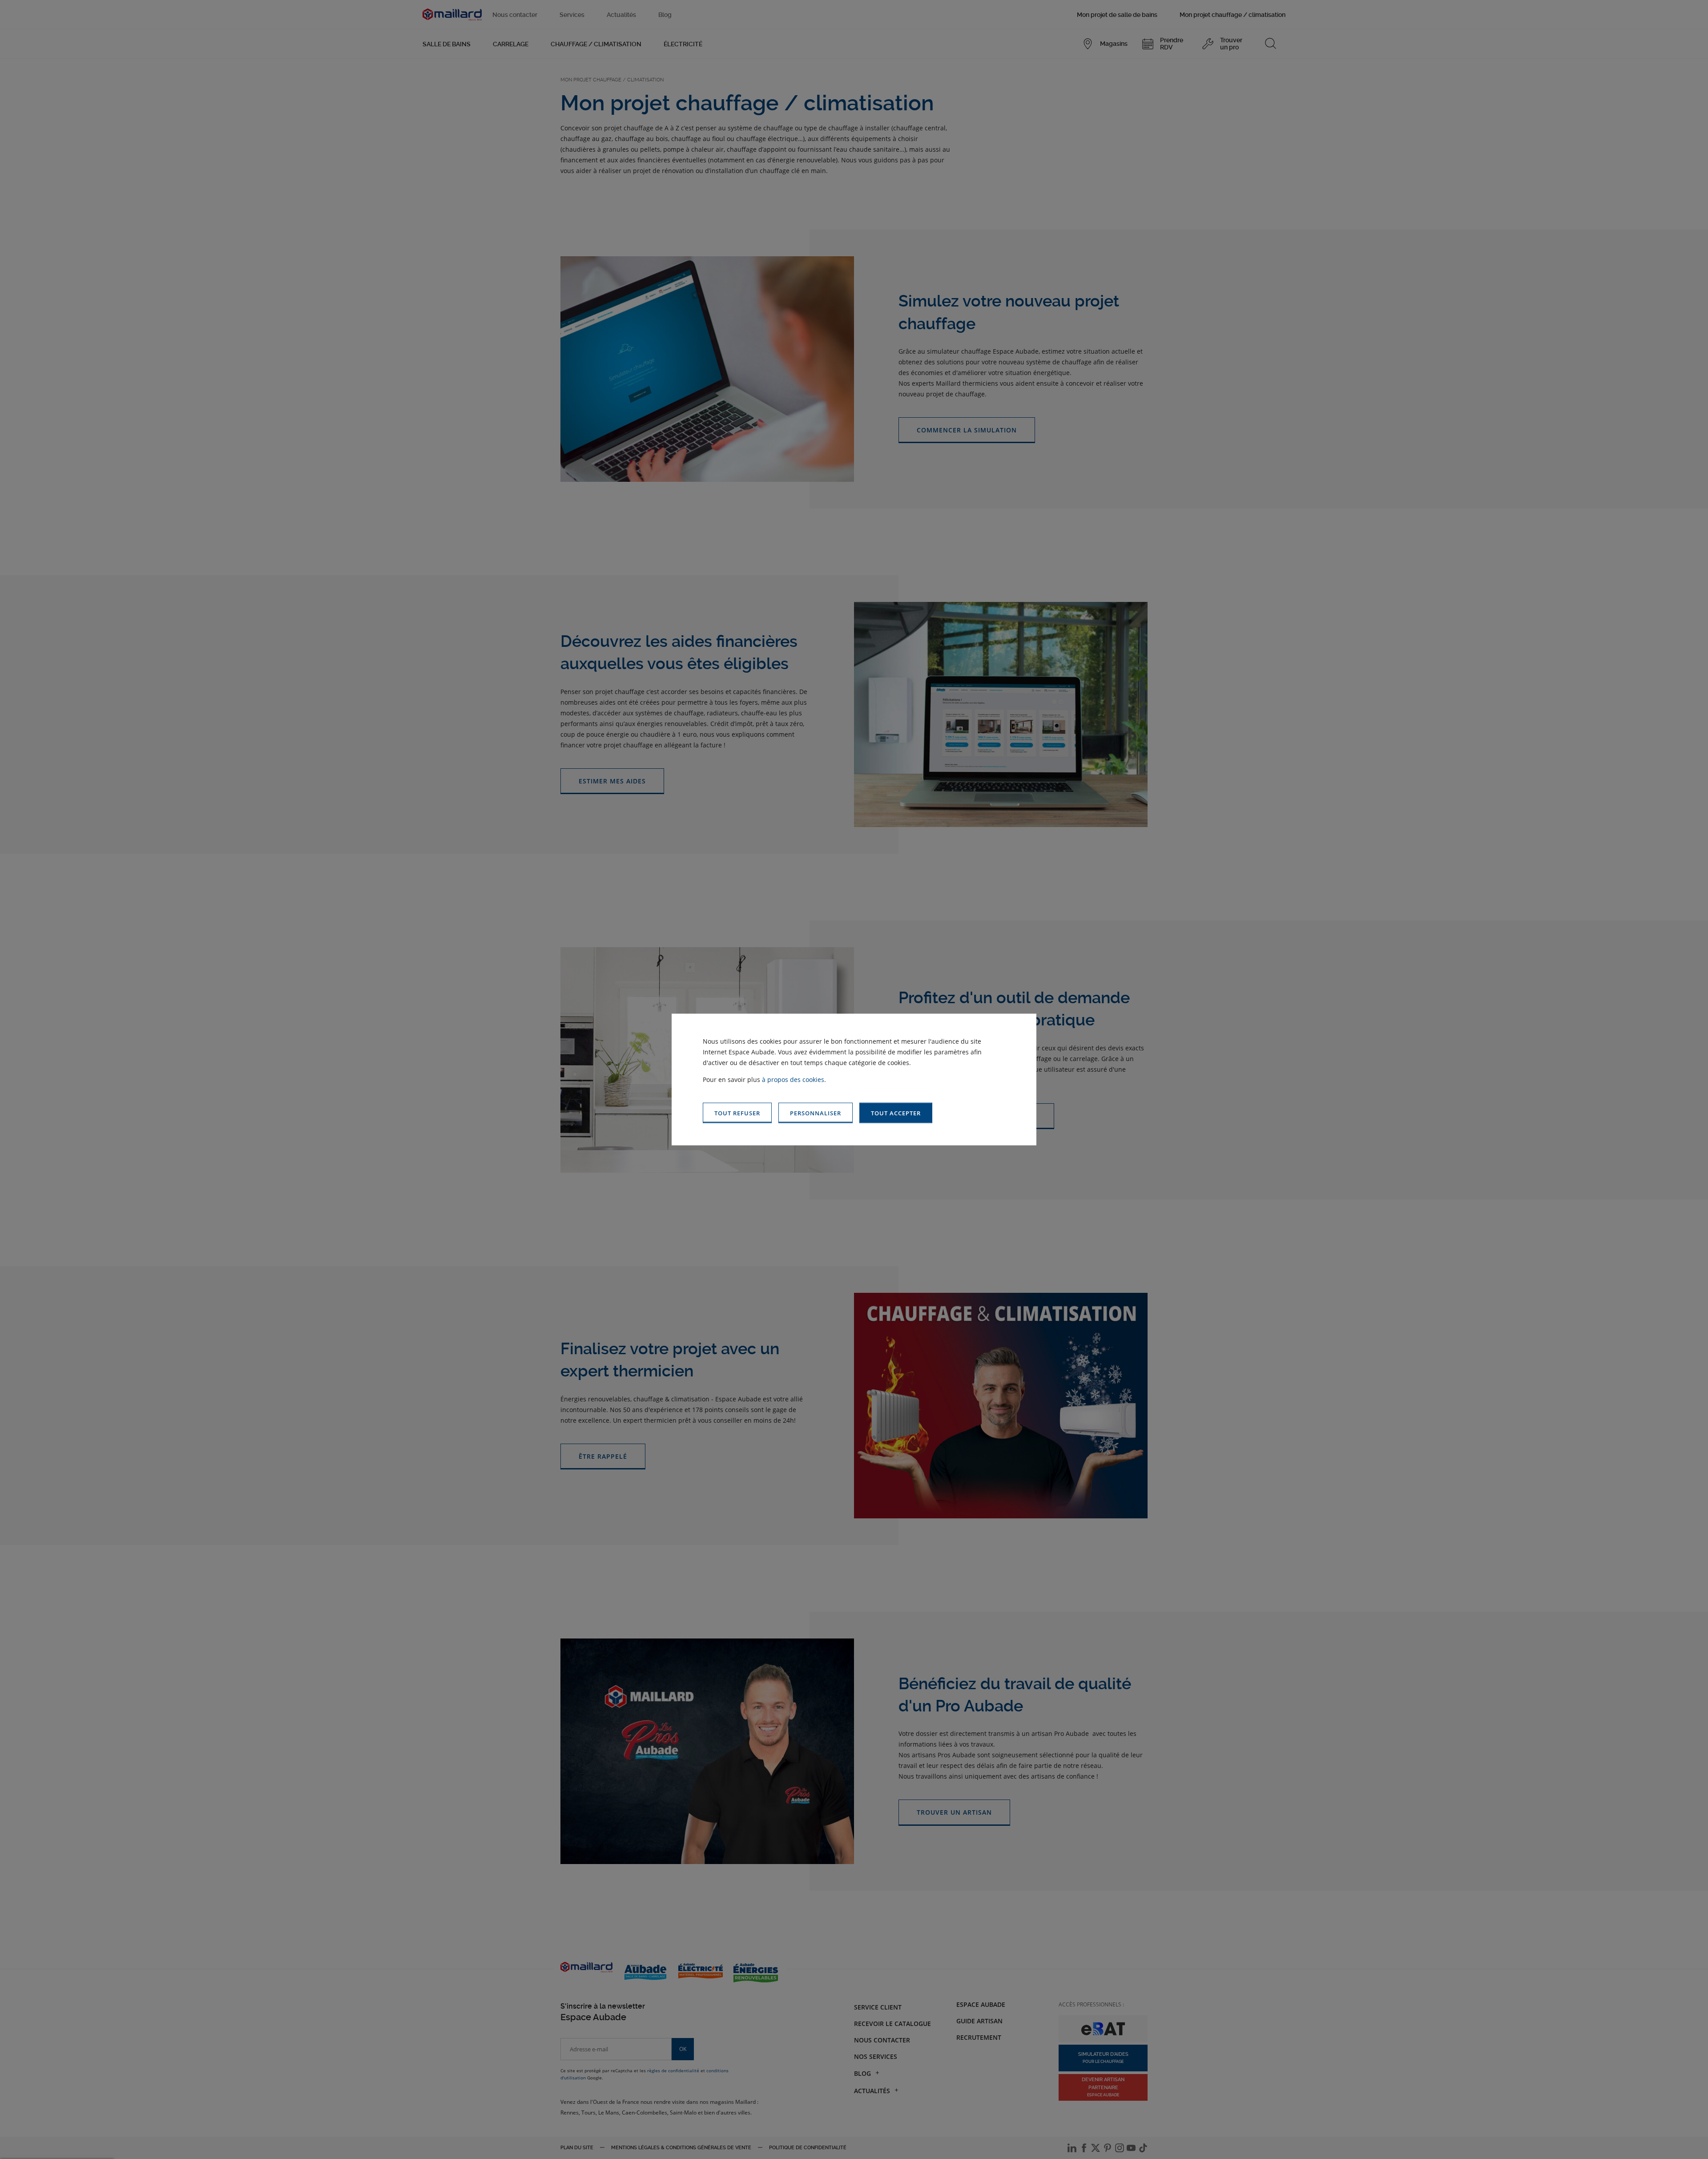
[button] (896, 1113)
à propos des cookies (793, 1079)
